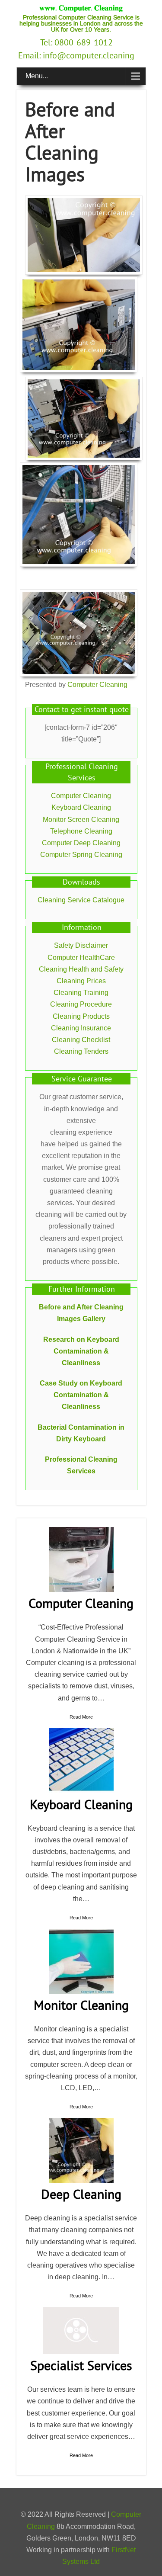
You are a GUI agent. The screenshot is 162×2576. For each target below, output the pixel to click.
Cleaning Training (81, 993)
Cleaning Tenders (81, 1051)
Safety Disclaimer (81, 945)
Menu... (37, 76)
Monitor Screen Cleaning (81, 820)
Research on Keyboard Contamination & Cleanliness (81, 1351)
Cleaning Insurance (81, 1028)
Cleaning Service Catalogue (81, 900)
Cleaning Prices (81, 981)
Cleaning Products (81, 1016)
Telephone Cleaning (81, 831)
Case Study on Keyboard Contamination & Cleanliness (81, 1395)
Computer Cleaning (97, 685)
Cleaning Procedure (81, 1004)
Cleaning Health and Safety (81, 969)
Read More (81, 1717)
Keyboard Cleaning (81, 807)
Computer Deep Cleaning (81, 843)
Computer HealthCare (81, 958)
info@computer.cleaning (89, 55)
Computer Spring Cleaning (81, 855)
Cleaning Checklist (81, 1040)
